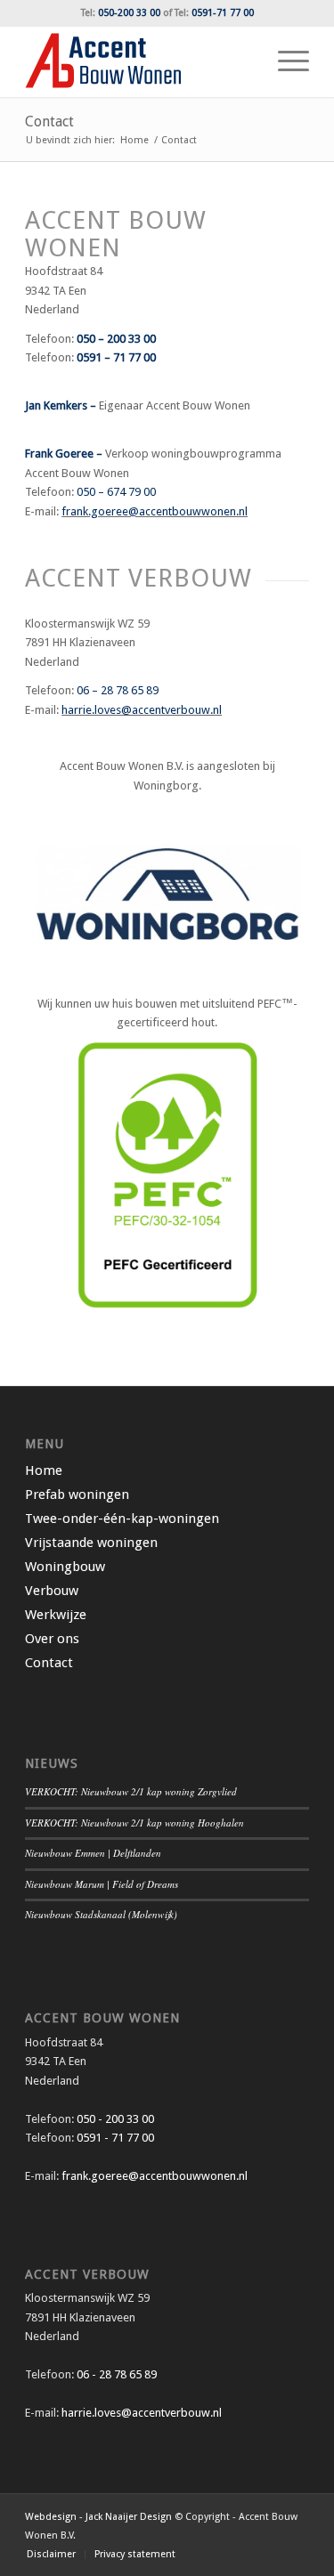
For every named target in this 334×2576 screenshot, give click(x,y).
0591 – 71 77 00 (116, 357)
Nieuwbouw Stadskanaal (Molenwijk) (101, 1914)
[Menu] (285, 61)
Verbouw (52, 1591)
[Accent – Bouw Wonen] (138, 61)
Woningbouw (65, 1567)
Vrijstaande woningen (91, 1543)
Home (44, 1470)
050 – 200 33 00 (116, 339)
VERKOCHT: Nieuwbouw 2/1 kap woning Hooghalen (134, 1823)
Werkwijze (56, 1615)
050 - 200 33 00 (115, 2119)
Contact (49, 122)
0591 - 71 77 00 (115, 2138)
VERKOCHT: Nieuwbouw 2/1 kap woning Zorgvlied (131, 1791)
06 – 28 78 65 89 (118, 690)
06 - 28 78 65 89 (115, 2374)
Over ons (52, 1639)
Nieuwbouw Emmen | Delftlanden (93, 1853)
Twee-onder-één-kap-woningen (122, 1519)
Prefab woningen (77, 1495)
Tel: (121, 13)
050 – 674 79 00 (116, 492)
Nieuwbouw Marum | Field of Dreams (102, 1884)
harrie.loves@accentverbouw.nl (142, 710)
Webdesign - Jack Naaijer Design (98, 2517)
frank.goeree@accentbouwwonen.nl (155, 511)
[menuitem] (285, 61)
